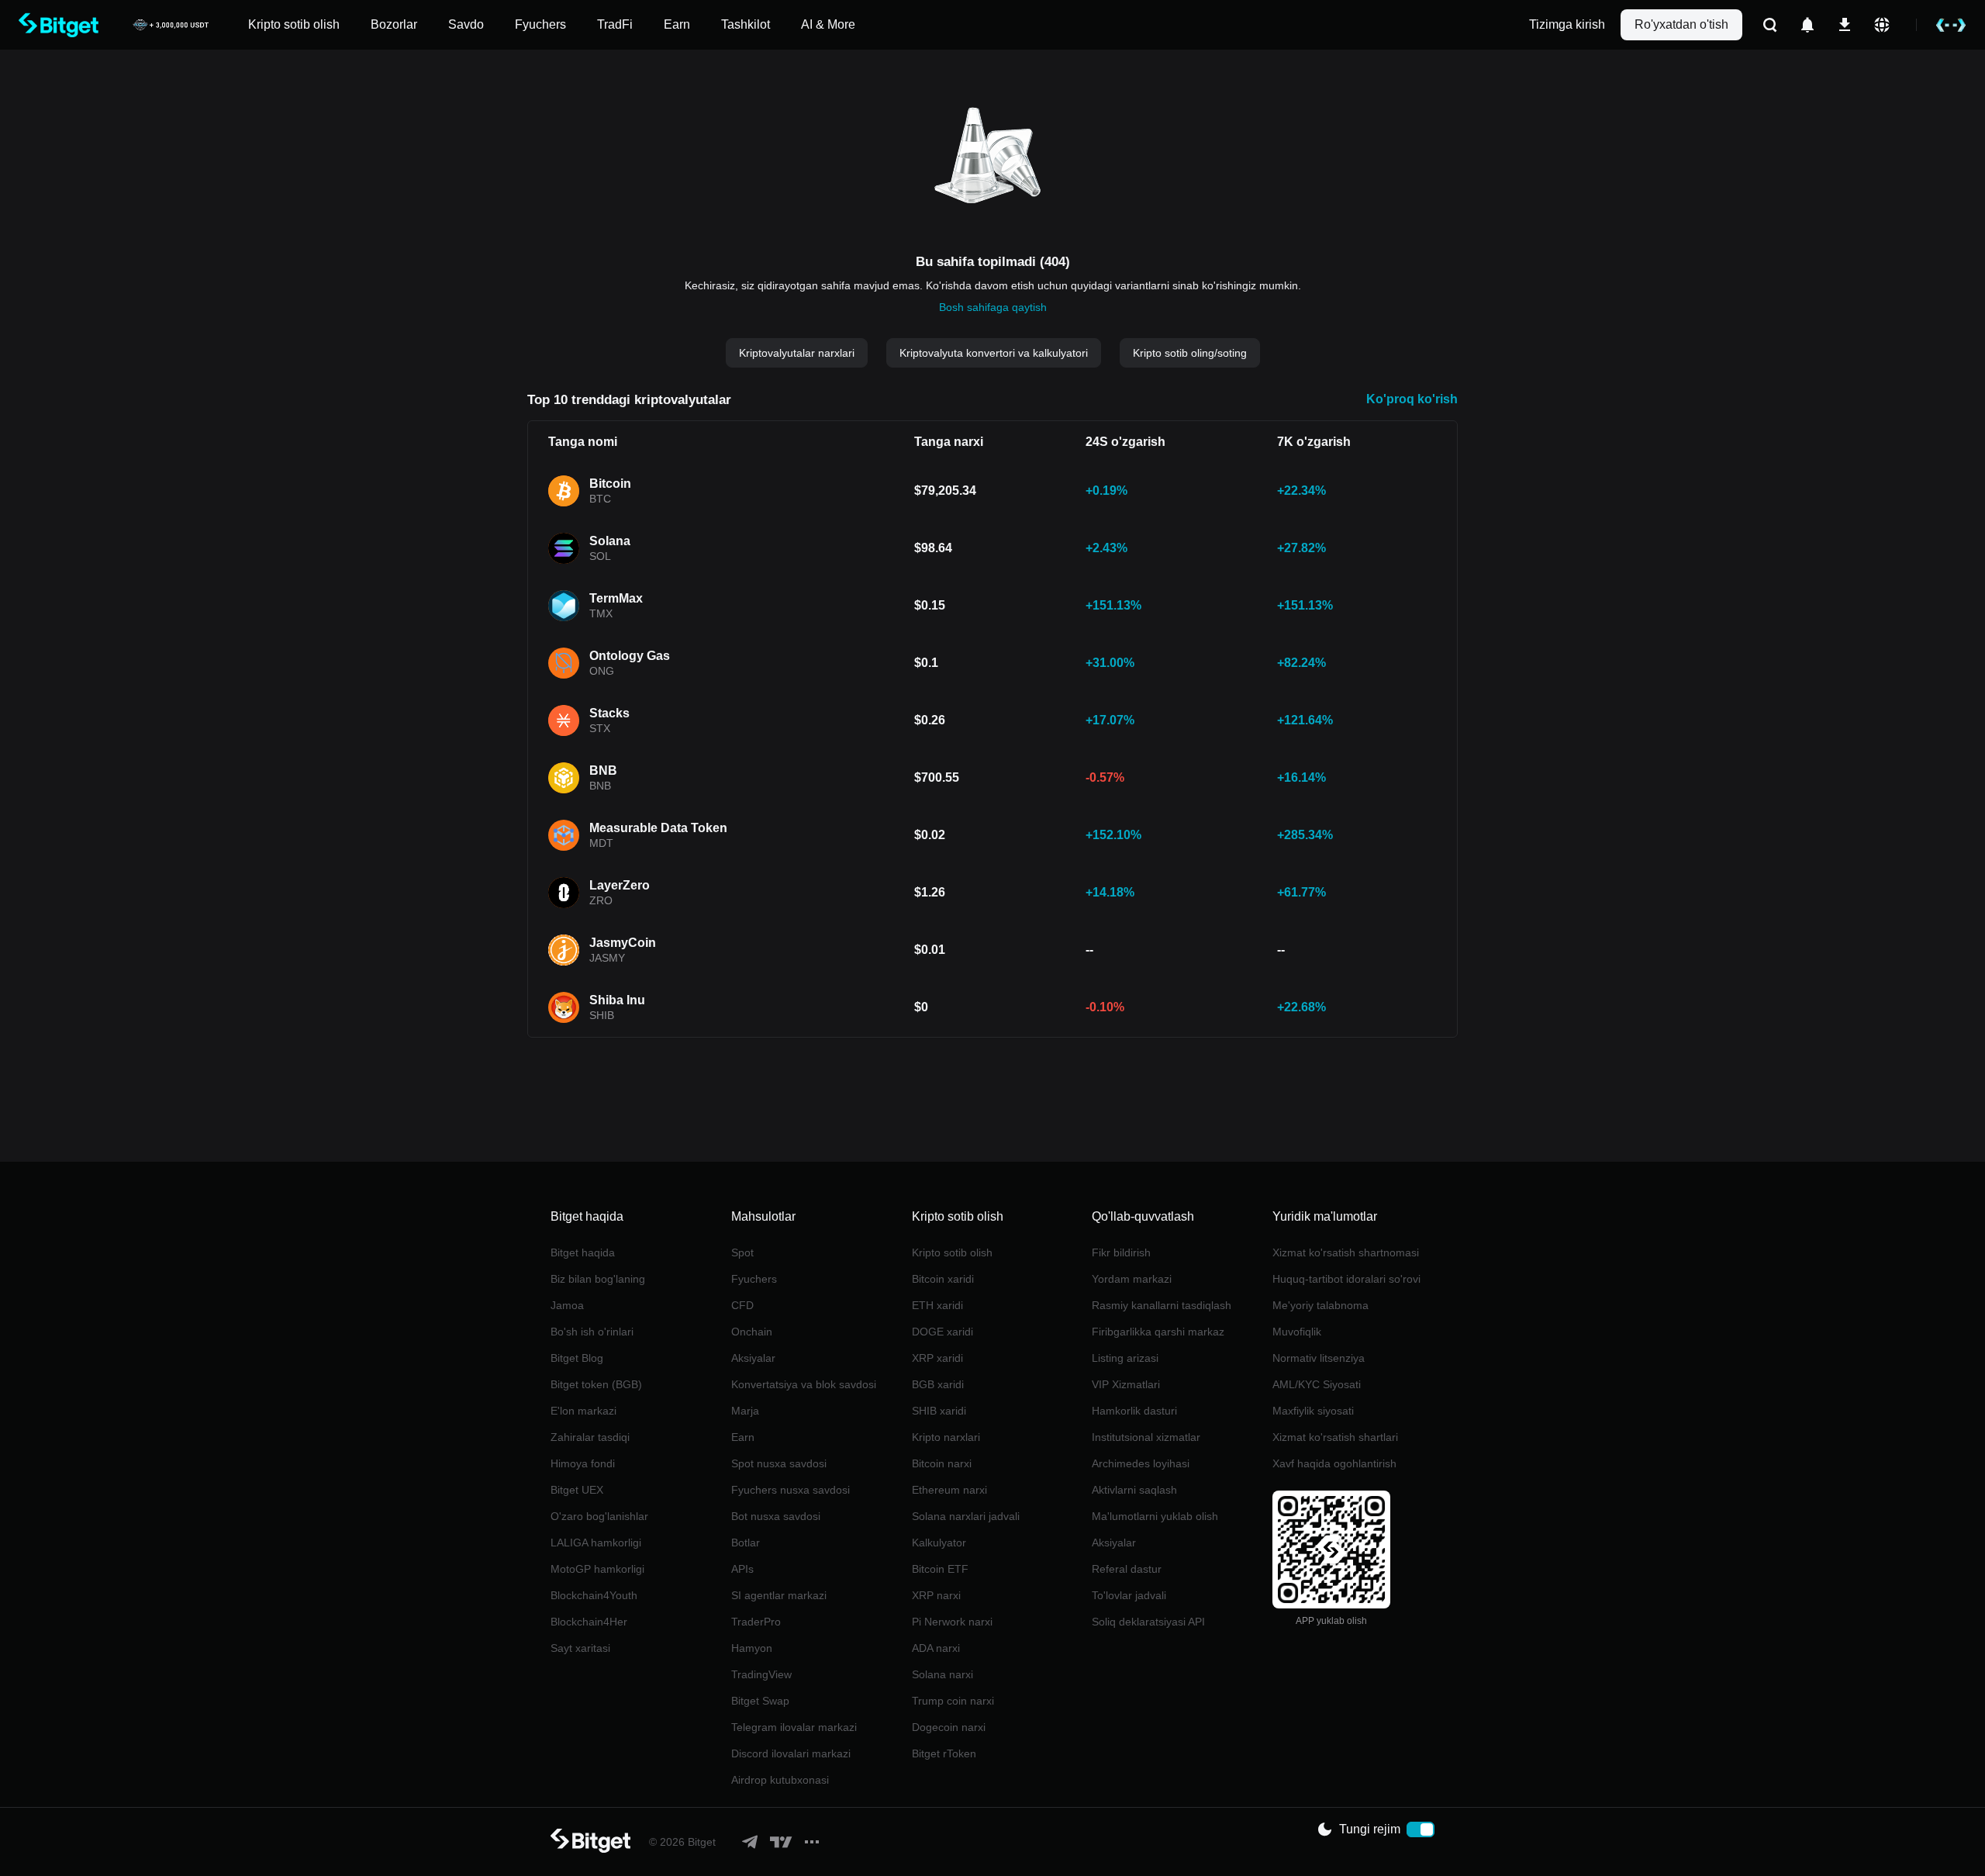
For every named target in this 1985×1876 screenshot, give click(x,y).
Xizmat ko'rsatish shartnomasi (1346, 1252)
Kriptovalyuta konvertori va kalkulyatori (994, 353)
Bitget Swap (760, 1701)
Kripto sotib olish (952, 1252)
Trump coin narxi (953, 1701)
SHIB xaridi (939, 1411)
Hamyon (752, 1648)
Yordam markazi (1132, 1279)
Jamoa (567, 1305)
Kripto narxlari (946, 1437)
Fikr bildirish (1121, 1252)
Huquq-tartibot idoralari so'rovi (1346, 1279)
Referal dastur (1127, 1569)
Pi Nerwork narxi (952, 1622)
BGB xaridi (938, 1384)
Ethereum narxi (949, 1490)
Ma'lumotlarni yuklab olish (1155, 1516)
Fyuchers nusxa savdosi (791, 1490)
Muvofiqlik (1297, 1332)
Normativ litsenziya (1319, 1358)
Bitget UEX (577, 1490)
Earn (743, 1437)
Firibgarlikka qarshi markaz (1158, 1332)
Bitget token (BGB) (596, 1384)
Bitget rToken (944, 1753)
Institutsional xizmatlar (1146, 1437)
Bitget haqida (583, 1252)
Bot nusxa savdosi (776, 1516)
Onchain (752, 1332)
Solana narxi (942, 1674)
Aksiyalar (753, 1358)
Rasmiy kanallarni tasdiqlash (1162, 1305)
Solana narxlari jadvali (966, 1516)
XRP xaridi (937, 1358)
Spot (742, 1252)
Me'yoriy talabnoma (1320, 1305)
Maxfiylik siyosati (1313, 1411)
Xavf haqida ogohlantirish (1334, 1463)
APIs (742, 1569)
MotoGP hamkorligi (597, 1569)
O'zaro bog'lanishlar (599, 1516)
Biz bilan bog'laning (598, 1279)
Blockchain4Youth (594, 1595)
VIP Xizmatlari (1126, 1384)
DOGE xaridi (942, 1332)
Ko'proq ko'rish (1412, 399)
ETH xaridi (937, 1305)
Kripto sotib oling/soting (1190, 353)
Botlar (746, 1543)
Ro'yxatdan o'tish (1681, 24)
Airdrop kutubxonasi (780, 1780)
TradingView (761, 1674)
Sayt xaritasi (580, 1648)
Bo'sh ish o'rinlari (592, 1332)
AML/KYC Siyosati (1317, 1384)
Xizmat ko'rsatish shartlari (1335, 1437)
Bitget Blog (577, 1358)
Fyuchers (754, 1279)
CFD (742, 1305)
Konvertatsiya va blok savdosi (804, 1384)
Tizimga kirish (1567, 24)
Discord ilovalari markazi (791, 1753)
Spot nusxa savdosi (779, 1463)
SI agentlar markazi (779, 1595)
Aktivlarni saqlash (1134, 1490)
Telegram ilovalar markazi (794, 1727)
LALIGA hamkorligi (596, 1543)
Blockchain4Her (589, 1622)
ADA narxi (936, 1648)
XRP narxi (936, 1595)
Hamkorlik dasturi (1134, 1411)
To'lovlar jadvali (1129, 1595)
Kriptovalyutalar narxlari (797, 353)
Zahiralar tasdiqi (590, 1437)
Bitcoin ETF (940, 1569)
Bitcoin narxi (942, 1463)
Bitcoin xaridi (943, 1279)
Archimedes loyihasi (1141, 1463)
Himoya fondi (583, 1463)
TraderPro (756, 1622)
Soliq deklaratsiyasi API (1148, 1622)
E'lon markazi (583, 1411)
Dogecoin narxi (949, 1727)
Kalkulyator (939, 1543)
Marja (745, 1411)
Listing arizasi (1125, 1358)
